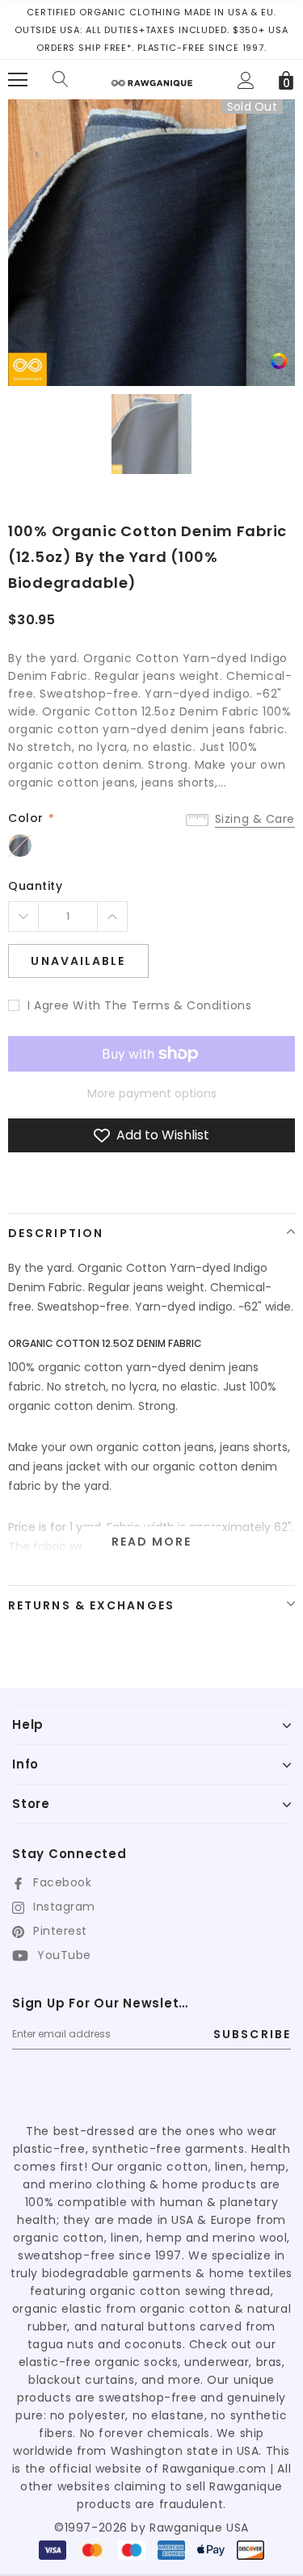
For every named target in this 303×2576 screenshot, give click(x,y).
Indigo (20, 845)
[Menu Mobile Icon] (18, 80)
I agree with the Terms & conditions (140, 1005)
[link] (279, 361)
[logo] (152, 77)
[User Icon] (246, 80)
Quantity (35, 886)
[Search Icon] (61, 80)
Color (31, 818)
